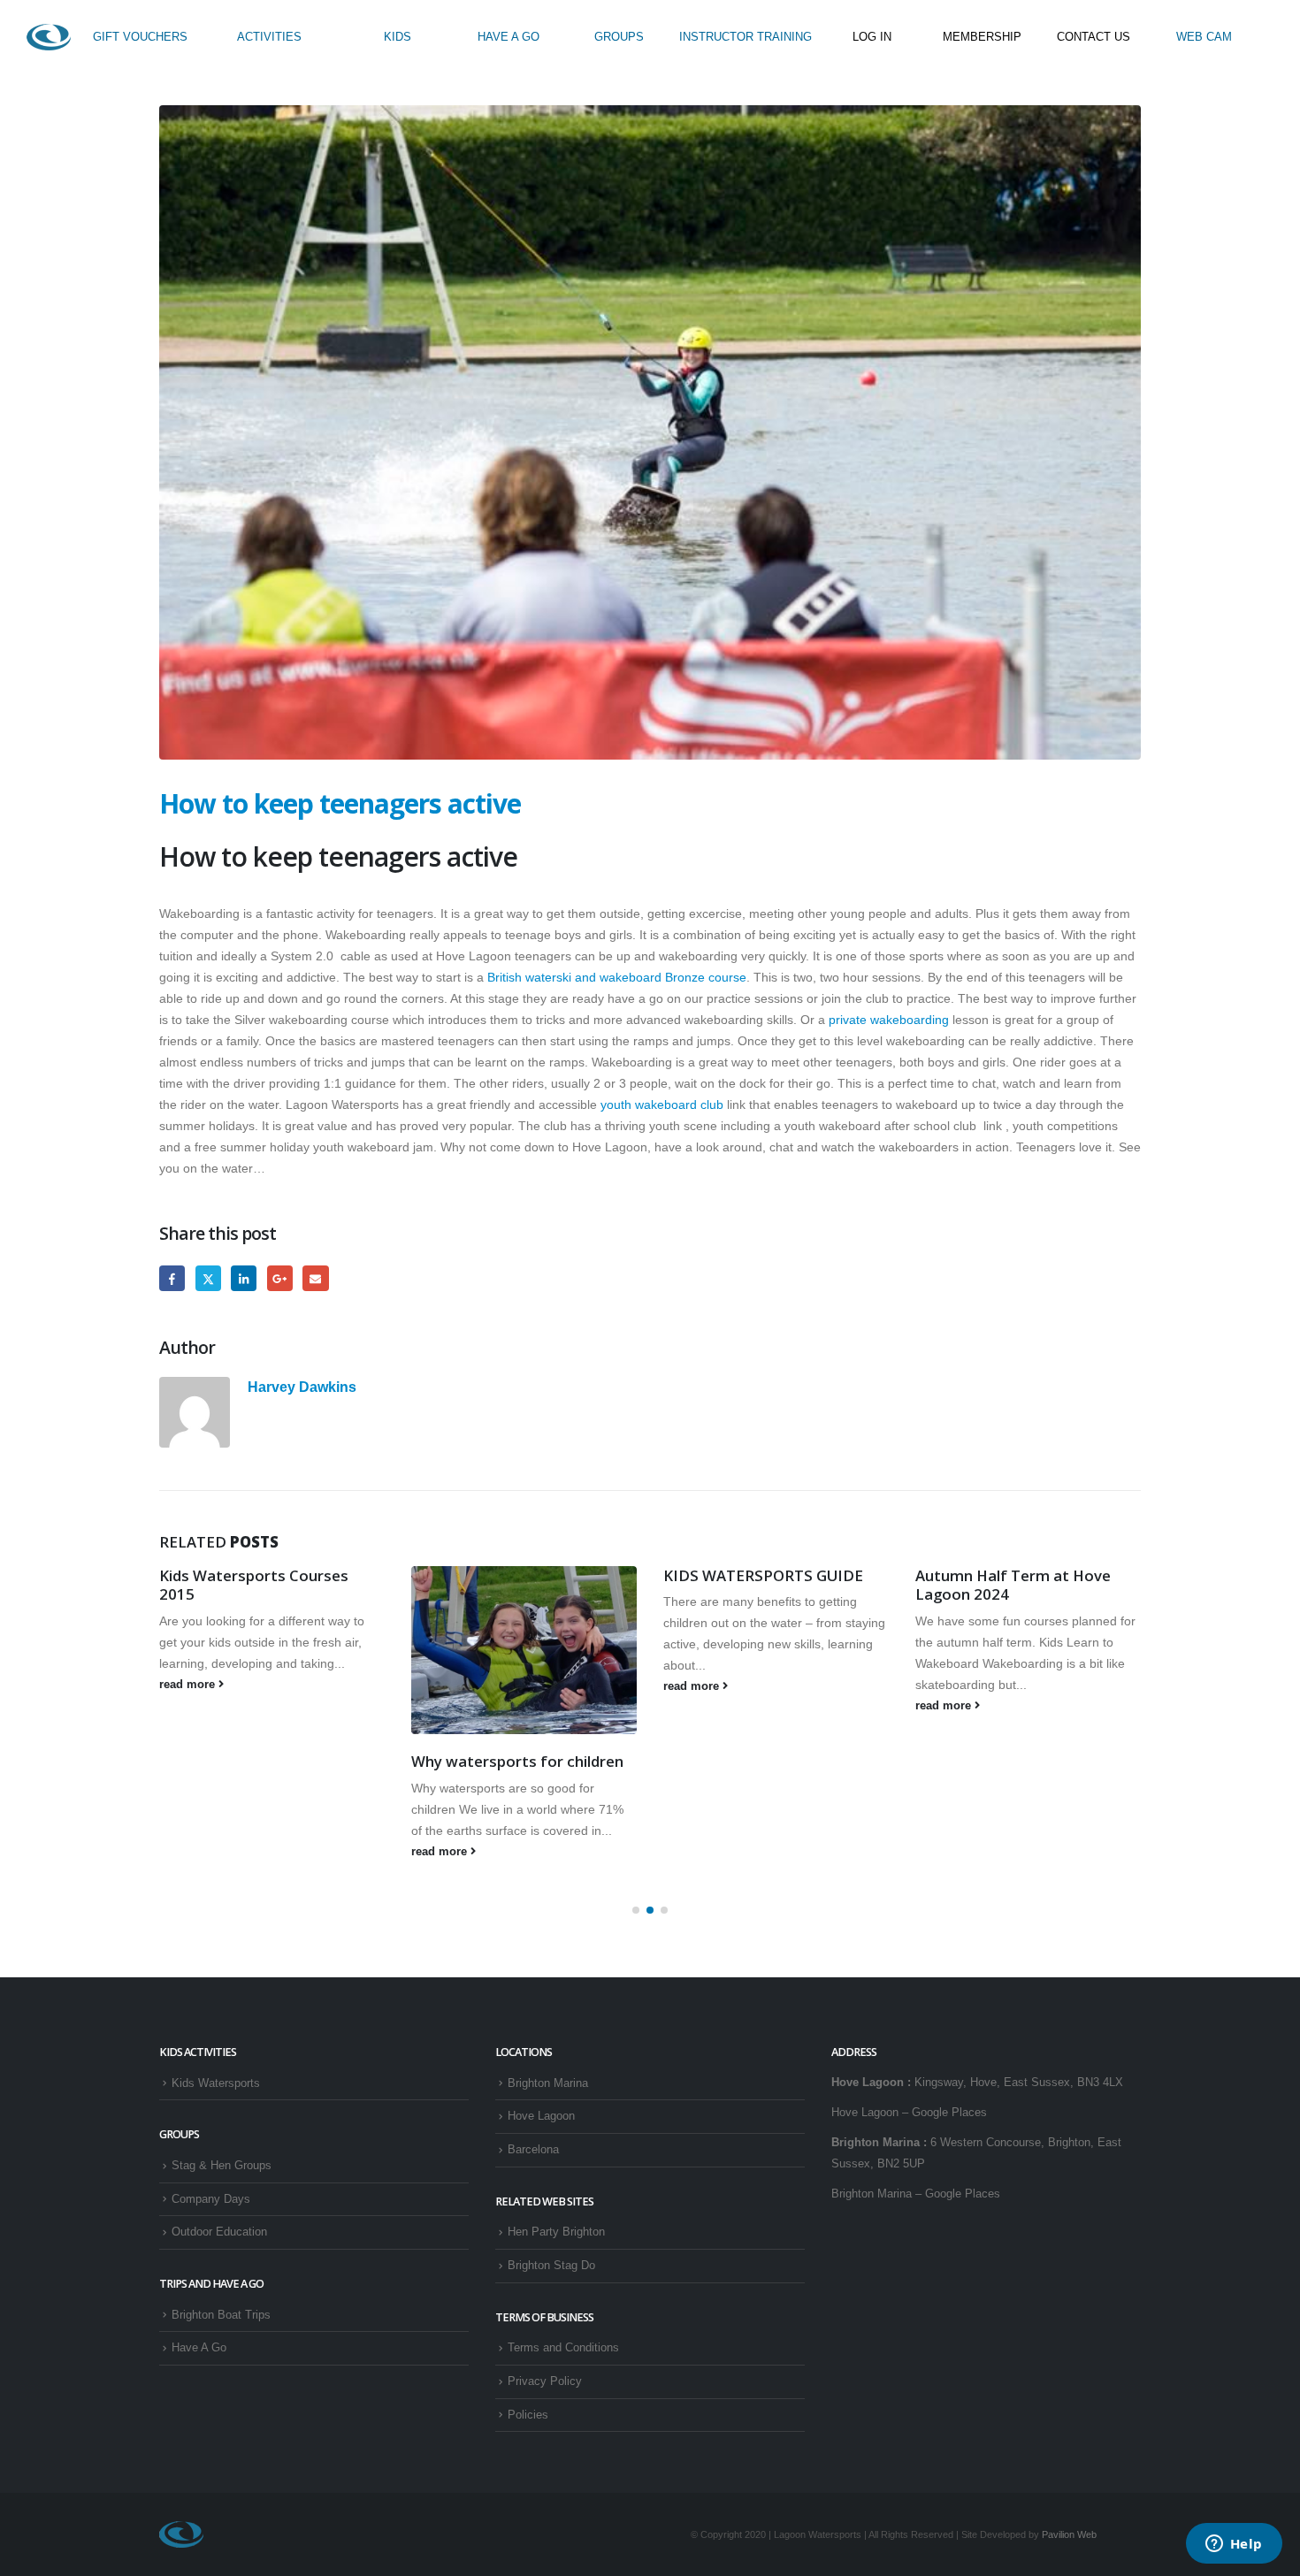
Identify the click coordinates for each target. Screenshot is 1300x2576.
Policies (528, 2415)
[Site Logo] (49, 37)
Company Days (211, 2199)
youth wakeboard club (664, 1105)
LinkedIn (244, 1278)
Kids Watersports (216, 2083)
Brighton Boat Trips (221, 2315)
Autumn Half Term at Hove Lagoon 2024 (1013, 1585)
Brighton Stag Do (551, 2266)
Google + (280, 1278)
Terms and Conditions (563, 2348)
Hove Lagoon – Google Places (909, 2113)
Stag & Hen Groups (222, 2166)
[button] (636, 1910)
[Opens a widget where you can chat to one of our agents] (1234, 2545)
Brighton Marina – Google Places (916, 2194)
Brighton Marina (548, 2083)
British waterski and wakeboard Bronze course (617, 977)
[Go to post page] (524, 1651)
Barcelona (533, 2150)
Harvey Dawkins (302, 1387)
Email (315, 1278)
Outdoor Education (219, 2232)
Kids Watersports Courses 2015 (254, 1585)
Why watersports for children (517, 1761)
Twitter (208, 1278)
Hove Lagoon (541, 2116)
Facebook (172, 1278)
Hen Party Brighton (556, 2232)
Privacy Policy (545, 2381)
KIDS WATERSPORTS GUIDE (763, 1575)
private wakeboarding (889, 1020)
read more (189, 1685)
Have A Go (199, 2348)
